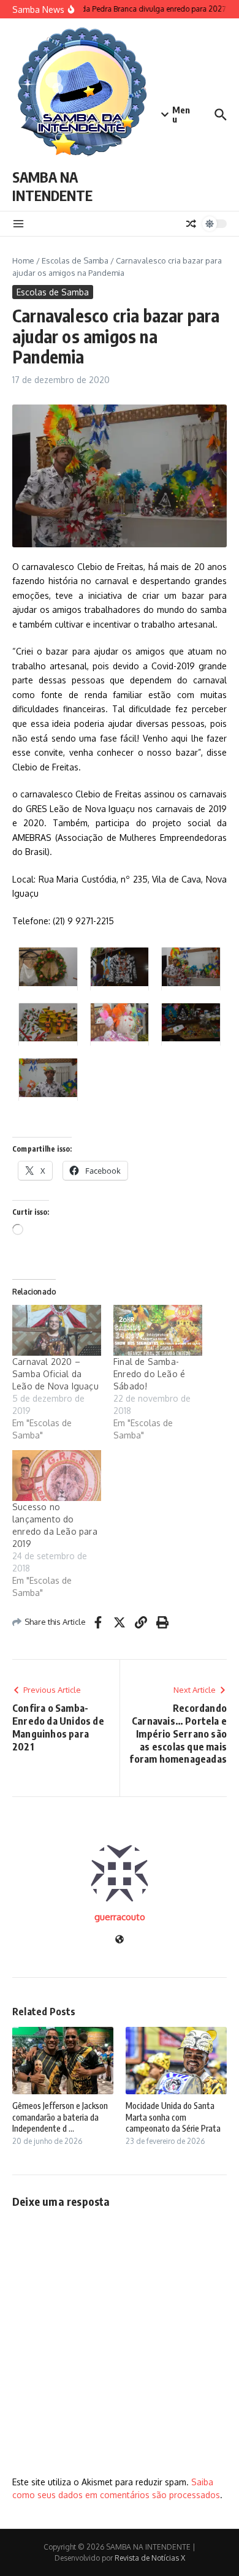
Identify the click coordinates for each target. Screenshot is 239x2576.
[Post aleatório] (191, 224)
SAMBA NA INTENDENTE (52, 186)
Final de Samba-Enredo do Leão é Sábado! (149, 1374)
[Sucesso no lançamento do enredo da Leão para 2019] (57, 1476)
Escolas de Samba (75, 260)
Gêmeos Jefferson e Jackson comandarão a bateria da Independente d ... (60, 2117)
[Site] (120, 1940)
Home (23, 260)
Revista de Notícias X (150, 2558)
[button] (48, 968)
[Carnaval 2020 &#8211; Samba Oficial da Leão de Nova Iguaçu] (57, 1330)
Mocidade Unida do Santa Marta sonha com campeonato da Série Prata (173, 2117)
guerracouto (120, 1917)
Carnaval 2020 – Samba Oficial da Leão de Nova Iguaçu (55, 1374)
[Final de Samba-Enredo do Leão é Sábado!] (158, 1330)
